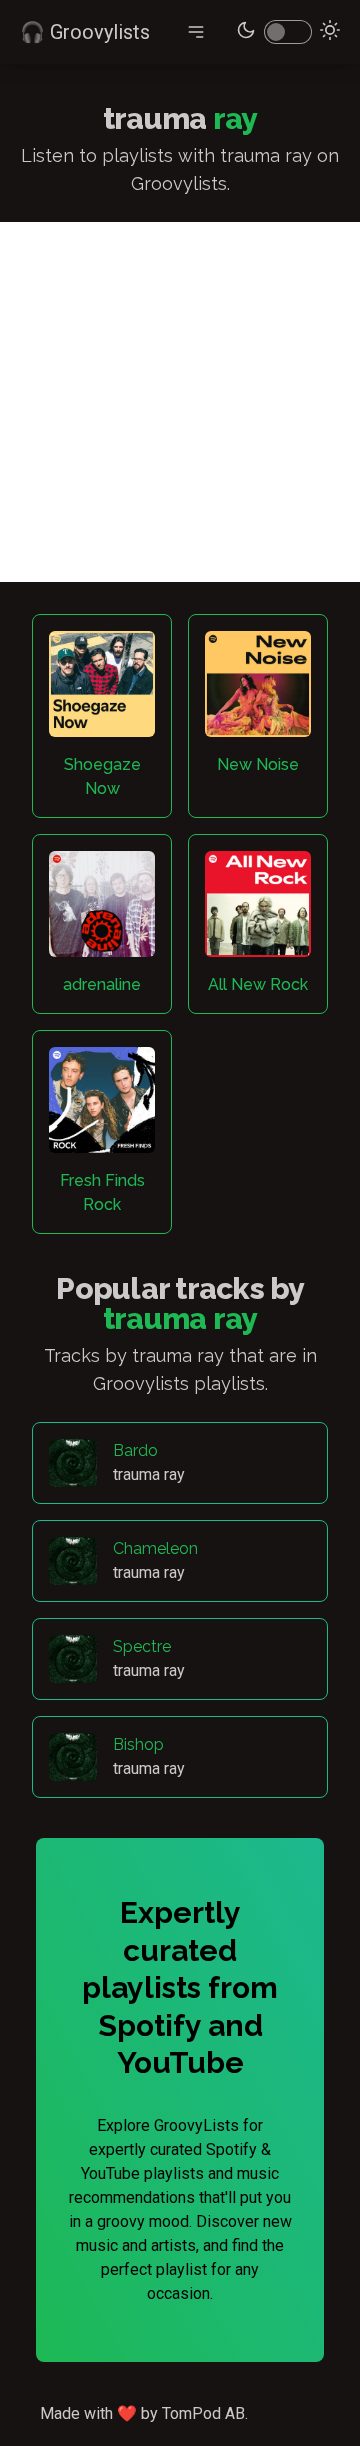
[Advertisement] (180, 402)
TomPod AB (203, 2413)
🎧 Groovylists (85, 32)
